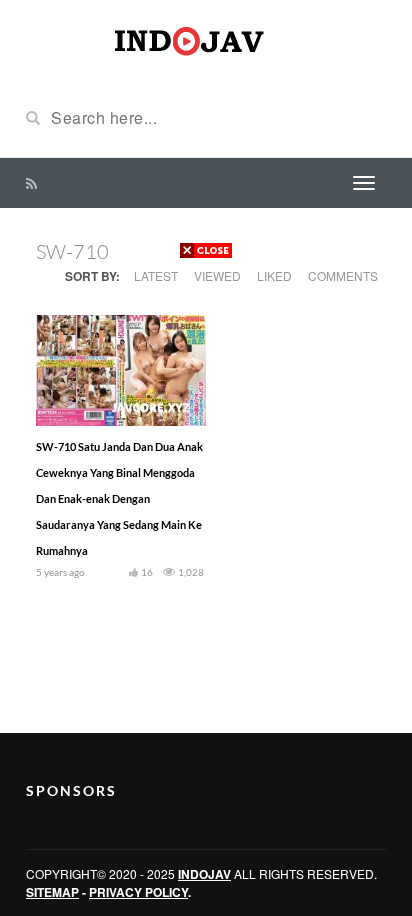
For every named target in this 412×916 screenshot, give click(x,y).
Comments (343, 275)
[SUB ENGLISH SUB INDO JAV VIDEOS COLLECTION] (206, 38)
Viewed (217, 275)
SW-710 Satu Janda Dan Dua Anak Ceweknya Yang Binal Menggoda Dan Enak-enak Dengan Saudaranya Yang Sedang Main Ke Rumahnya (119, 498)
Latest (156, 275)
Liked (274, 275)
